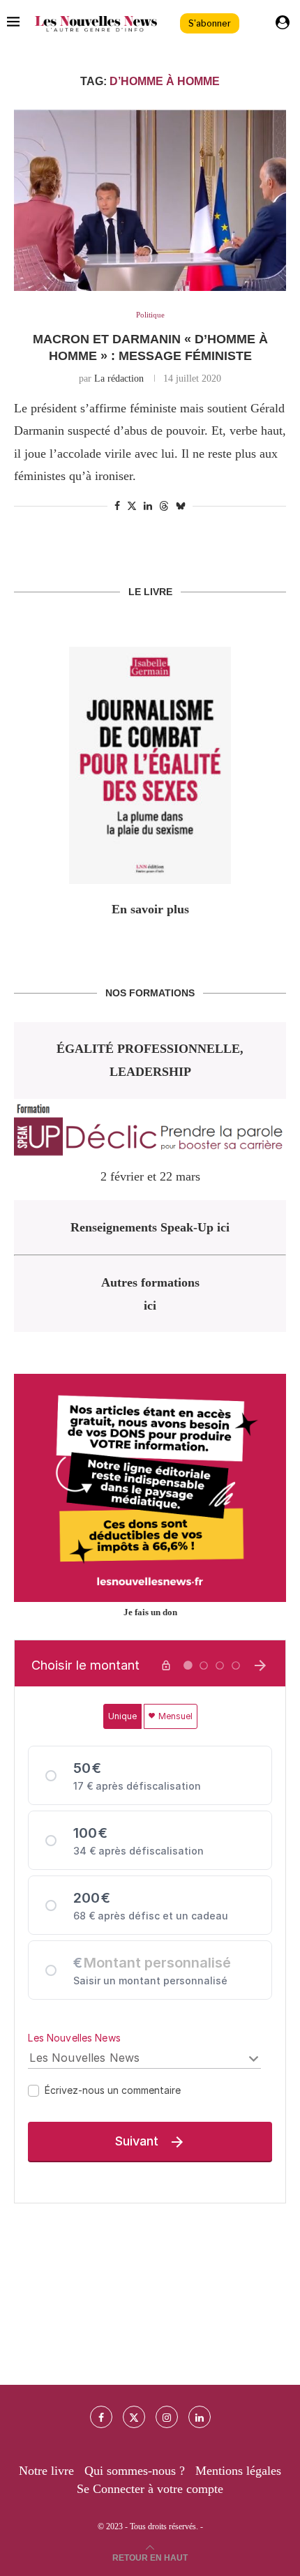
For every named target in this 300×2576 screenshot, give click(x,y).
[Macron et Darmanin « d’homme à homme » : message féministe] (150, 200)
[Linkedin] (200, 2417)
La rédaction (119, 379)
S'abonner (210, 23)
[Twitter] (134, 2417)
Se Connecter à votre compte (150, 2489)
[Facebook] (101, 2417)
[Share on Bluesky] (181, 506)
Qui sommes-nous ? (135, 2471)
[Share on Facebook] (117, 507)
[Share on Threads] (164, 506)
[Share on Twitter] (132, 506)
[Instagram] (167, 2417)
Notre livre (46, 2471)
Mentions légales (238, 2471)
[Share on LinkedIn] (148, 507)
